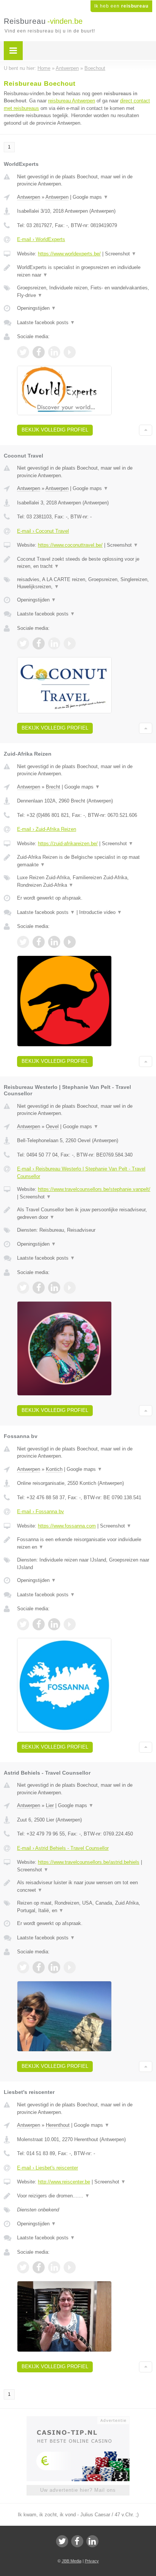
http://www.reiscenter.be (64, 2182)
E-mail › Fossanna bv (41, 1511)
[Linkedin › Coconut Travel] (54, 643)
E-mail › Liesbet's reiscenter (48, 2168)
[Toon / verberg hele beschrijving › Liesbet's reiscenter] (85, 2196)
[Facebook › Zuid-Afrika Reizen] (39, 942)
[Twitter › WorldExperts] (23, 352)
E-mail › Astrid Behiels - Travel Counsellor (63, 1848)
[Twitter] (62, 2541)
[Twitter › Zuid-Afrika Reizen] (23, 942)
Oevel (52, 1126)
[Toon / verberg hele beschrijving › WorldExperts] (85, 271)
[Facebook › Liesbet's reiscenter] (39, 2267)
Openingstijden (37, 308)
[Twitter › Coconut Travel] (23, 643)
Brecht (53, 787)
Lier (50, 1805)
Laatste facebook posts (46, 322)
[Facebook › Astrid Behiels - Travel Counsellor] (39, 1967)
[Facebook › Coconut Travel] (39, 643)
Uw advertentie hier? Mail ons (78, 2490)
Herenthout (58, 2125)
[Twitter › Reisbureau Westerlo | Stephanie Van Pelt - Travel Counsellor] (23, 1288)
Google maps (90, 197)
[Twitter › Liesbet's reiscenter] (23, 2267)
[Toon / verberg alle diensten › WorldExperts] (85, 291)
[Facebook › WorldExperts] (39, 352)
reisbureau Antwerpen (72, 101)
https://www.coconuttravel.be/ (70, 545)
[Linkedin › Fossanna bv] (54, 1624)
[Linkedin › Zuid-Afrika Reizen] (54, 942)
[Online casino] (78, 2420)
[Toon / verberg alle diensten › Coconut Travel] (85, 583)
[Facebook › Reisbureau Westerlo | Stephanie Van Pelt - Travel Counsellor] (39, 1288)
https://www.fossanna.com (67, 1526)
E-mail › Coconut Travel (43, 531)
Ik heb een (121, 6)
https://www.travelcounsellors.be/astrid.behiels (89, 1862)
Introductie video (101, 912)
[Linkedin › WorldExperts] (54, 352)
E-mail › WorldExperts (41, 239)
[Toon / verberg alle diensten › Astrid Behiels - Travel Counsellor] (85, 1907)
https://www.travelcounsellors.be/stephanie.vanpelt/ (94, 1189)
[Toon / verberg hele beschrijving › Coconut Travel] (85, 563)
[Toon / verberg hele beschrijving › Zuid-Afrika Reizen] (85, 861)
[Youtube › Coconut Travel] (70, 643)
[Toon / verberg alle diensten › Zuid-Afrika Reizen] (85, 881)
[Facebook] (77, 2541)
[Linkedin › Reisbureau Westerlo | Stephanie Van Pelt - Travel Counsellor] (54, 1288)
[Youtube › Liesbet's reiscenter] (70, 2267)
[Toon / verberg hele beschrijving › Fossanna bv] (85, 1543)
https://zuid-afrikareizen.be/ (68, 843)
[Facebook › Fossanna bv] (39, 1624)
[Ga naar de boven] (146, 430)
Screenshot (121, 254)
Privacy (92, 2561)
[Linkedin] (92, 2541)
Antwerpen (29, 197)
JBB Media (72, 2561)
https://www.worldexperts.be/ (69, 254)
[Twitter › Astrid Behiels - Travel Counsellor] (23, 1967)
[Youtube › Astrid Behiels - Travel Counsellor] (70, 1967)
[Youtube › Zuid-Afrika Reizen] (70, 942)
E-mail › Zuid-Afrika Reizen (47, 829)
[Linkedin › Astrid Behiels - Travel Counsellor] (54, 1967)
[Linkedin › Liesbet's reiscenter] (54, 2267)
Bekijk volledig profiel (55, 430)
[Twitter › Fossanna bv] (23, 1624)
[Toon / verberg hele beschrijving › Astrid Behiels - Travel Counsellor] (85, 1886)
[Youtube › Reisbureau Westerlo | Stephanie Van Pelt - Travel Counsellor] (70, 1288)
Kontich (54, 1469)
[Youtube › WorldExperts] (70, 352)
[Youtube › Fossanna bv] (70, 1624)
